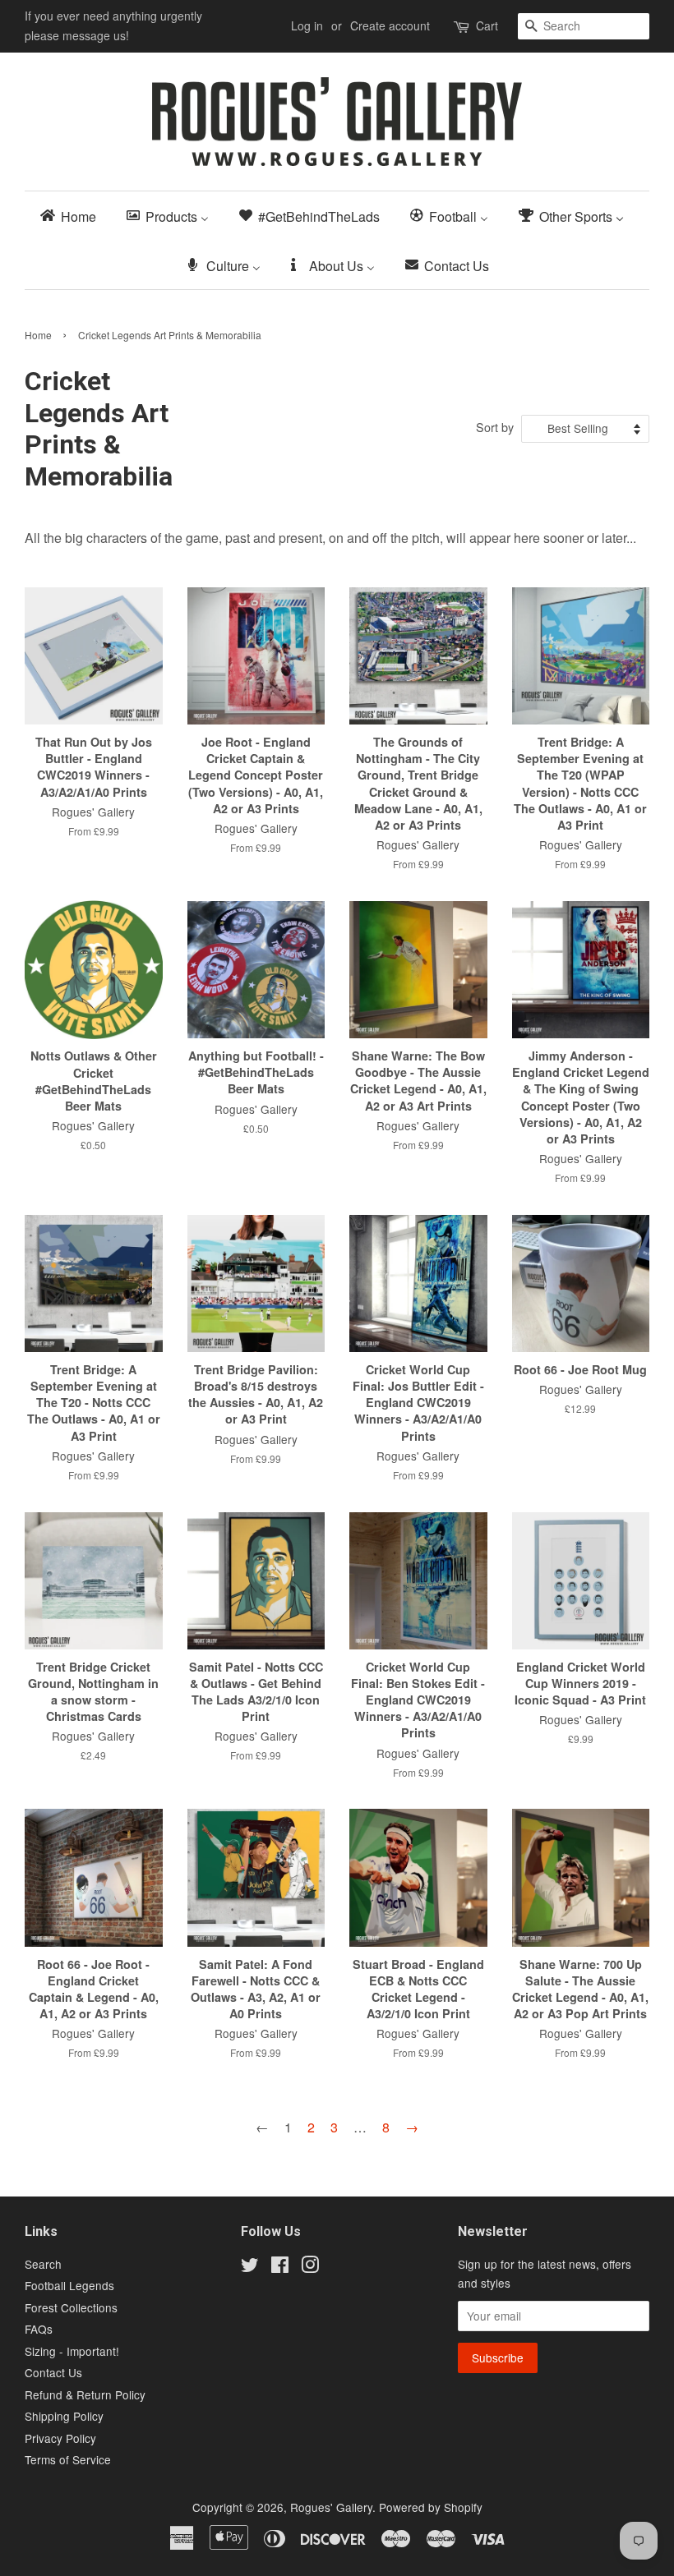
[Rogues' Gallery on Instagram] (310, 2267)
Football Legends (69, 2285)
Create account (390, 25)
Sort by (495, 427)
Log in (307, 25)
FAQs (39, 2329)
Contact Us (53, 2372)
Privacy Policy (60, 2438)
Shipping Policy (64, 2416)
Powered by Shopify (431, 2507)
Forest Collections (71, 2307)
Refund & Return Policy (85, 2394)
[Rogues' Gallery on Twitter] (250, 2267)
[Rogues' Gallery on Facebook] (280, 2267)
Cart (487, 25)
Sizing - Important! (72, 2351)
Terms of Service (68, 2459)
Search (43, 2264)
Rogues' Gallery (331, 2507)
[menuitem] (73, 216)
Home (38, 335)
